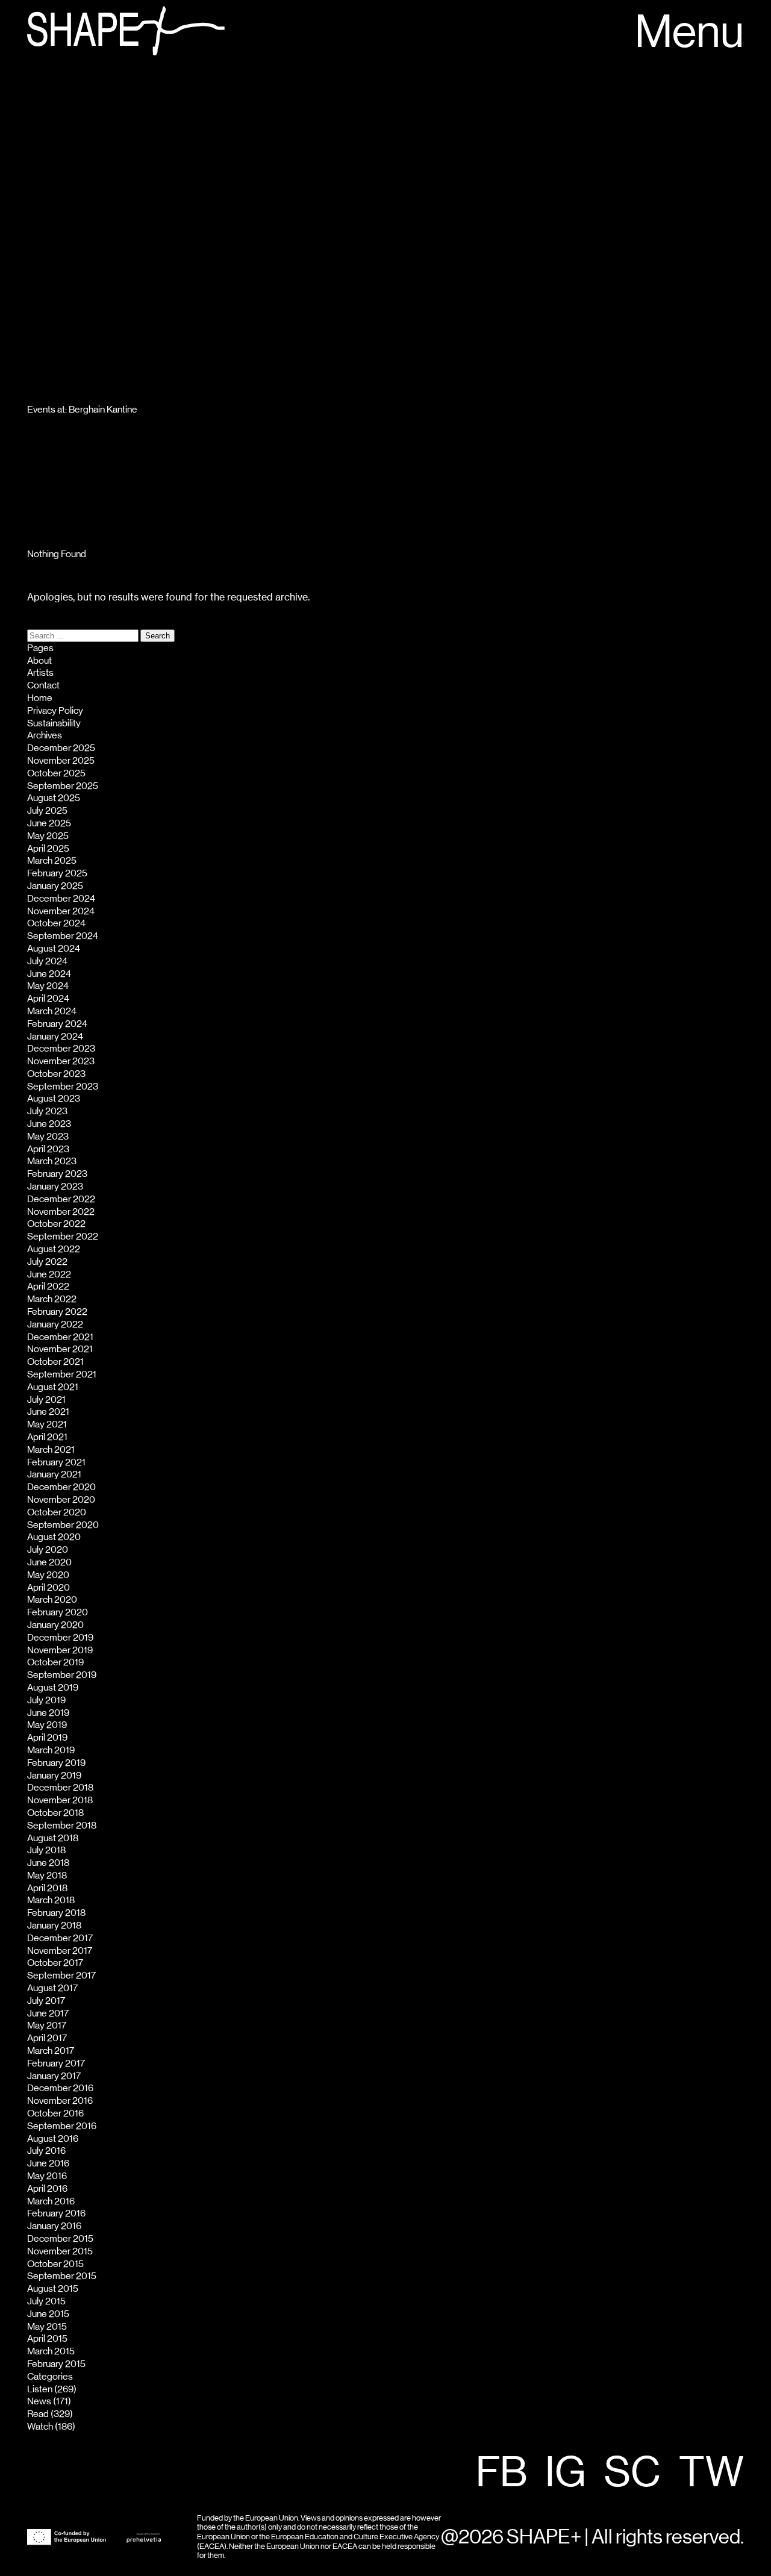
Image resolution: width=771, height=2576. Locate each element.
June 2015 (48, 2314)
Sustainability (54, 723)
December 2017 (60, 1938)
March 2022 (52, 1299)
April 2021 (47, 1437)
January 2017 (54, 2076)
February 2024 (57, 1024)
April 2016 (47, 2189)
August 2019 (53, 1688)
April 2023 (48, 1149)
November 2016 (60, 2101)
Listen (40, 2389)
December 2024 (61, 899)
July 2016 (46, 2151)
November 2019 (60, 1650)
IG (566, 2474)
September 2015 (62, 2276)
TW (711, 2474)
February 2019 (56, 1763)
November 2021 (60, 1349)
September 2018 (62, 1826)
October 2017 (55, 1963)
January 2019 (54, 1776)
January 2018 (54, 1926)
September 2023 (63, 1087)
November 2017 (60, 1951)
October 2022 (56, 1224)
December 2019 (60, 1638)
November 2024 (61, 911)
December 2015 (60, 2239)
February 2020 (58, 1612)
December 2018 (60, 1788)
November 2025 (61, 761)
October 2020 (57, 1512)
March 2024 (52, 1011)
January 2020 (55, 1625)
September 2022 (63, 1237)
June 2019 (48, 1713)
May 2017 (47, 2026)
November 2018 (60, 1800)
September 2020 (63, 1525)
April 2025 (48, 849)
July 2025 (47, 811)
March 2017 (51, 2051)
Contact (43, 685)
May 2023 (48, 1137)
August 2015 (53, 2289)
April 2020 (48, 1588)
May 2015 (47, 2327)
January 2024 (55, 1037)
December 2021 (60, 1337)
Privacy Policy (55, 711)
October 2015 (55, 2264)
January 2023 (55, 1187)
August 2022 (54, 1249)
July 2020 (48, 1550)
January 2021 (54, 1474)
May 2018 (47, 1876)
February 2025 (57, 873)
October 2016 (55, 2113)
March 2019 (51, 1750)
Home (40, 698)
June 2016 (48, 2163)
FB (501, 2474)
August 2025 (54, 798)
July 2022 (47, 1262)
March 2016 (51, 2201)
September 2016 (62, 2126)
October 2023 (56, 1074)
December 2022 (61, 1199)
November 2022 (61, 1212)
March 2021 (51, 1450)
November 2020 (61, 1500)
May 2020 (48, 1575)
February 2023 (57, 1174)
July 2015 (46, 2301)
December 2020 (61, 1487)
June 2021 (48, 1412)
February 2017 (56, 2063)
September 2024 (63, 936)
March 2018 (51, 1900)
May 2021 (47, 1424)
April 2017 (47, 2038)
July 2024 (47, 961)
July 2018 (46, 1850)
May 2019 (47, 1725)
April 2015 (47, 2339)
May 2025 (48, 836)
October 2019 (55, 1662)
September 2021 (62, 1374)
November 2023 (61, 1061)
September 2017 (61, 1976)
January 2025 (55, 886)
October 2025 (56, 773)
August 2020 (54, 1537)
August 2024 (54, 949)
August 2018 (53, 1838)
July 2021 (46, 1400)
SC (632, 2474)
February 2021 (56, 1462)
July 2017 (46, 2001)
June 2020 (49, 1562)
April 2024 (48, 999)
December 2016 (60, 2088)
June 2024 (49, 974)
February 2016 (56, 2213)
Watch (40, 2427)
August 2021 (53, 1387)
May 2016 (47, 2176)
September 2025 (63, 786)
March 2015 (51, 2351)
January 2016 (54, 2226)
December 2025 (61, 748)
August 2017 (52, 1988)
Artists (40, 673)
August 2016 (53, 2139)
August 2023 (54, 1099)
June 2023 (49, 1124)
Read (38, 2414)
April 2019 (47, 1738)
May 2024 (48, 986)
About (39, 661)
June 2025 (49, 823)
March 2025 (52, 861)
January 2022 (55, 1324)
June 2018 (48, 1863)
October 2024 (56, 923)
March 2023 (52, 1161)
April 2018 (47, 1888)
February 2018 (56, 1913)
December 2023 (61, 1049)
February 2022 (57, 1312)
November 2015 (60, 2251)
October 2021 (55, 1362)
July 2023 (47, 1111)
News (39, 2401)
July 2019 (46, 1700)
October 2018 (55, 1813)
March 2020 (52, 1600)
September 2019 (62, 1675)
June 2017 (48, 2013)
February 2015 (56, 2364)
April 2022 (48, 1286)
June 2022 (49, 1274)
